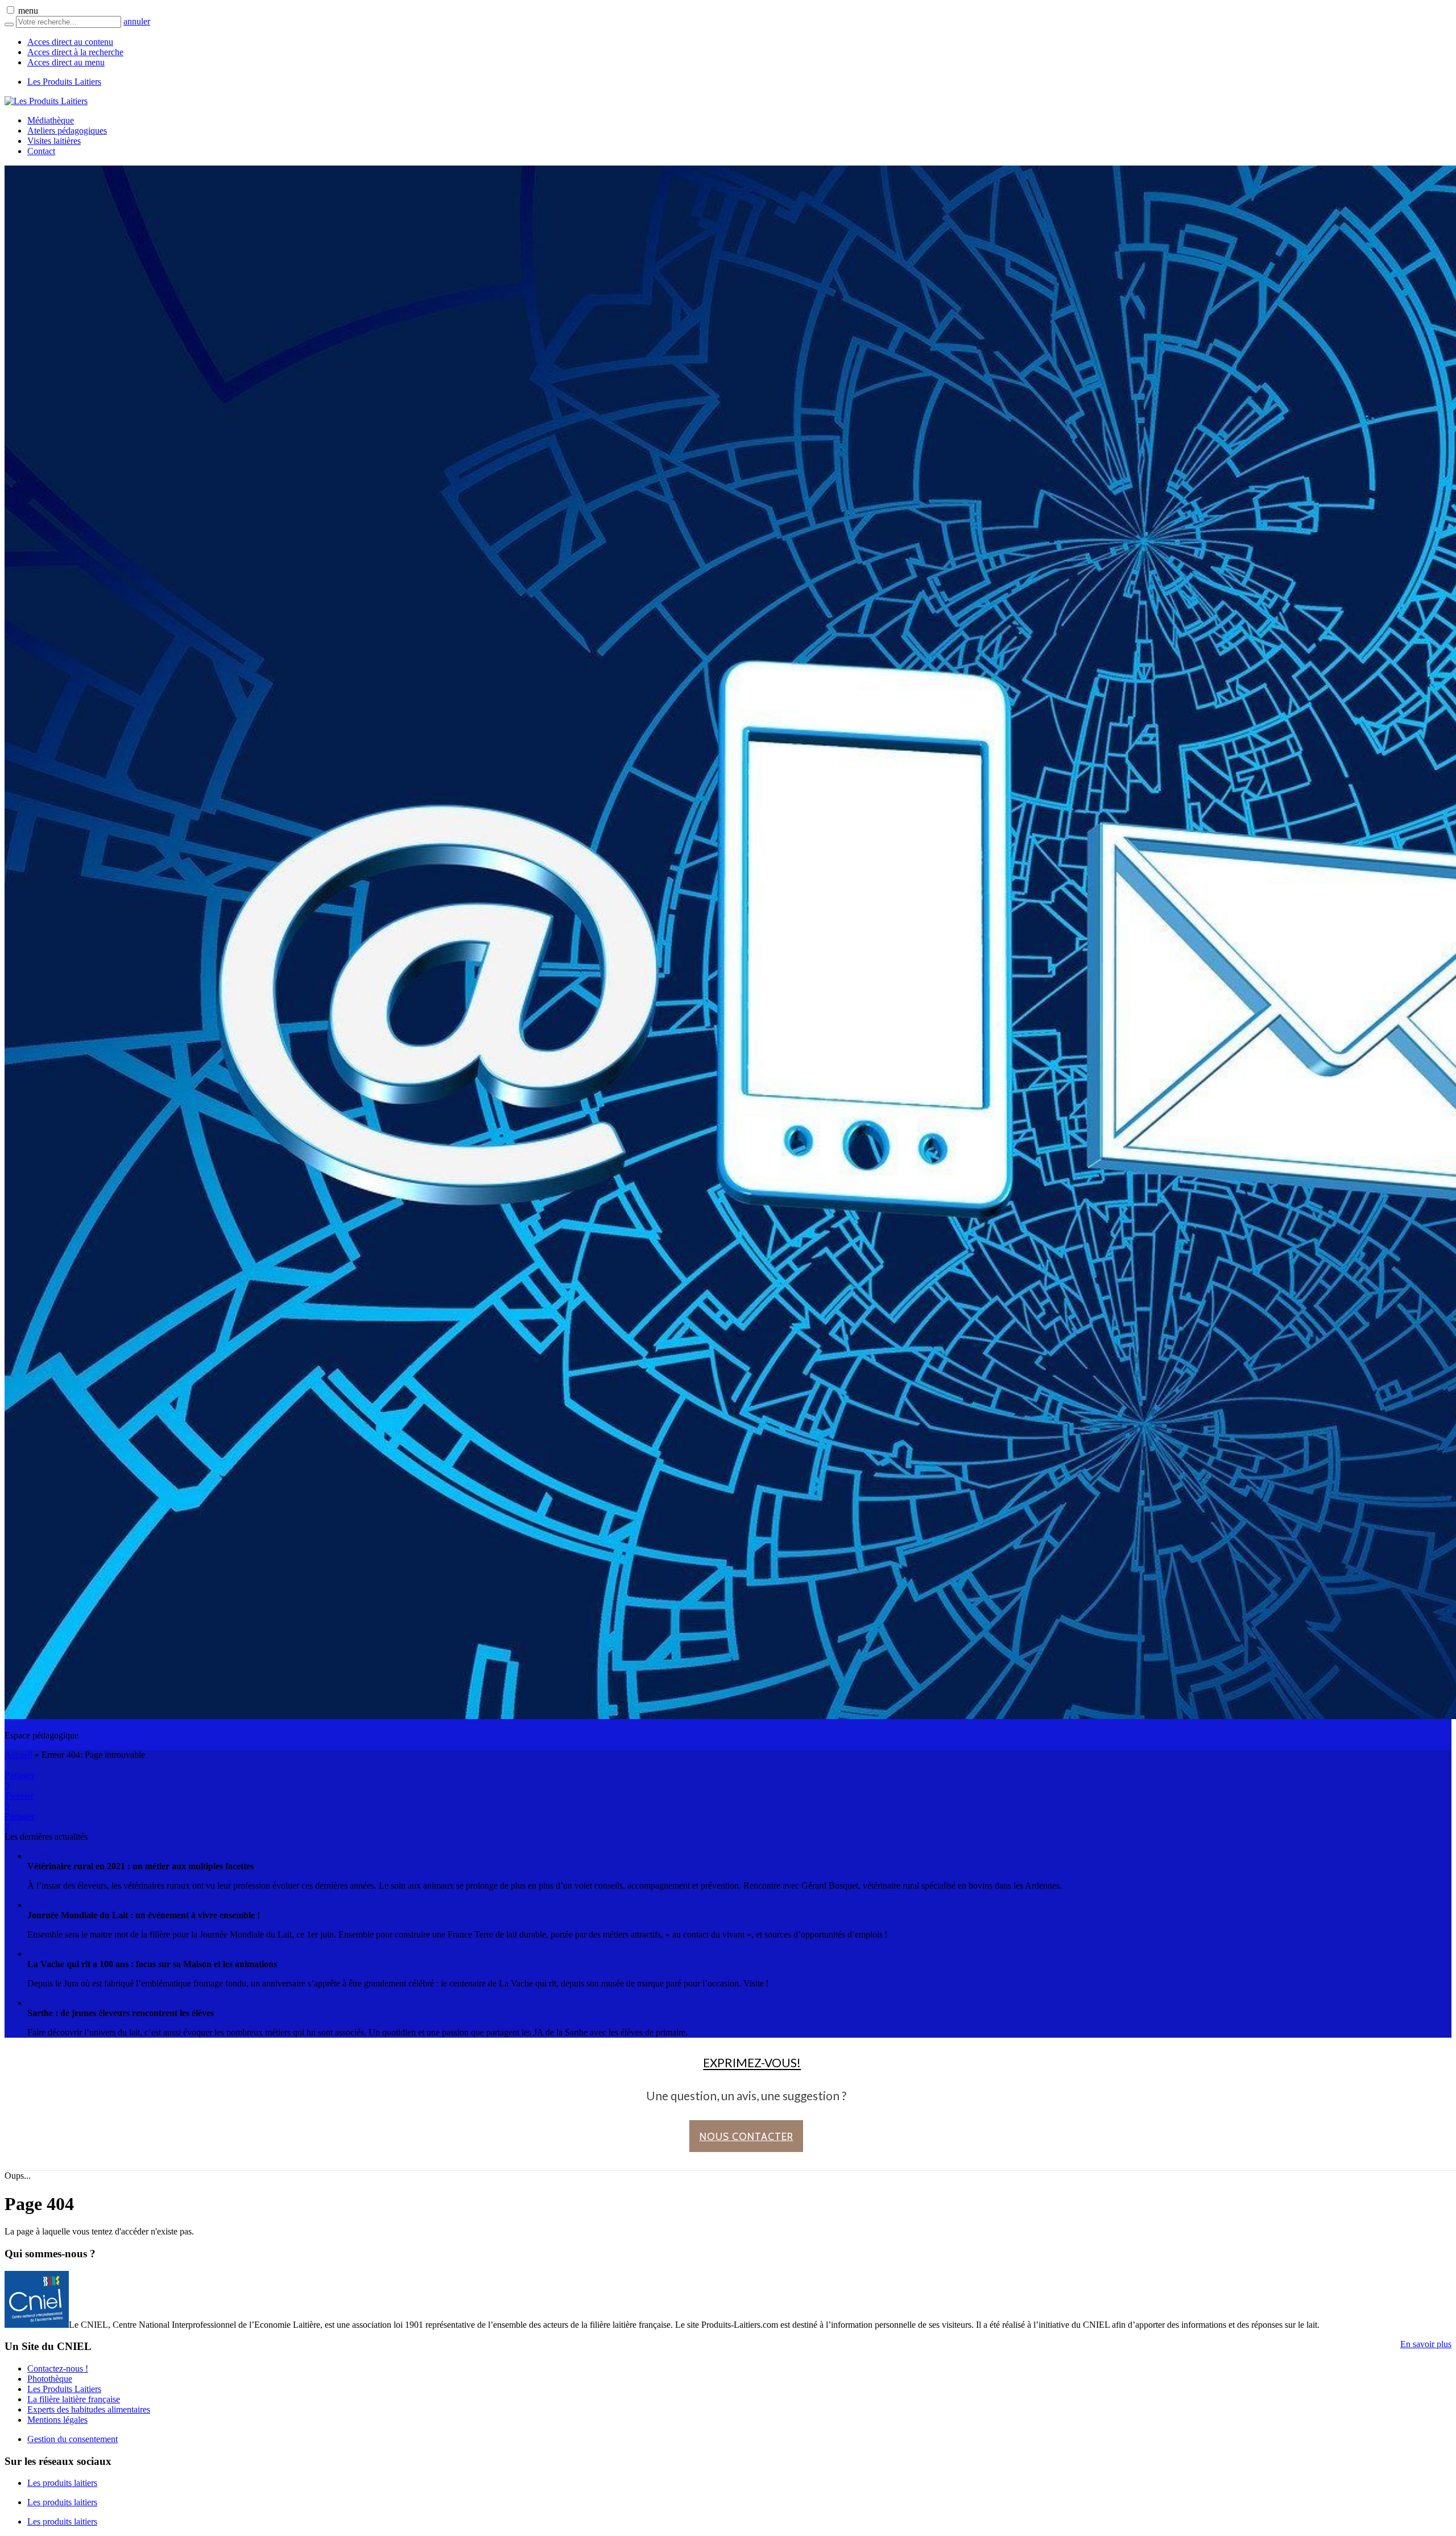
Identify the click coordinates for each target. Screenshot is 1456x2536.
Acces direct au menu (66, 62)
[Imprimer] (5, 1765)
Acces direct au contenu (70, 42)
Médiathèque (51, 120)
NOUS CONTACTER (746, 2136)
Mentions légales (57, 2420)
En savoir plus (1426, 2344)
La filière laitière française (74, 2399)
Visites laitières (54, 141)
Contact (41, 151)
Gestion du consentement (73, 2439)
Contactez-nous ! (58, 2368)
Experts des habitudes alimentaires (89, 2409)
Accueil (18, 1755)
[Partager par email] (6, 1765)
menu (28, 11)
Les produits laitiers (62, 2483)
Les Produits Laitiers (64, 82)
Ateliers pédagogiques (67, 131)
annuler (137, 21)
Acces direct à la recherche (75, 52)
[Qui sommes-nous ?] (37, 2325)
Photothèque (50, 2379)
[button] (11, 10)
